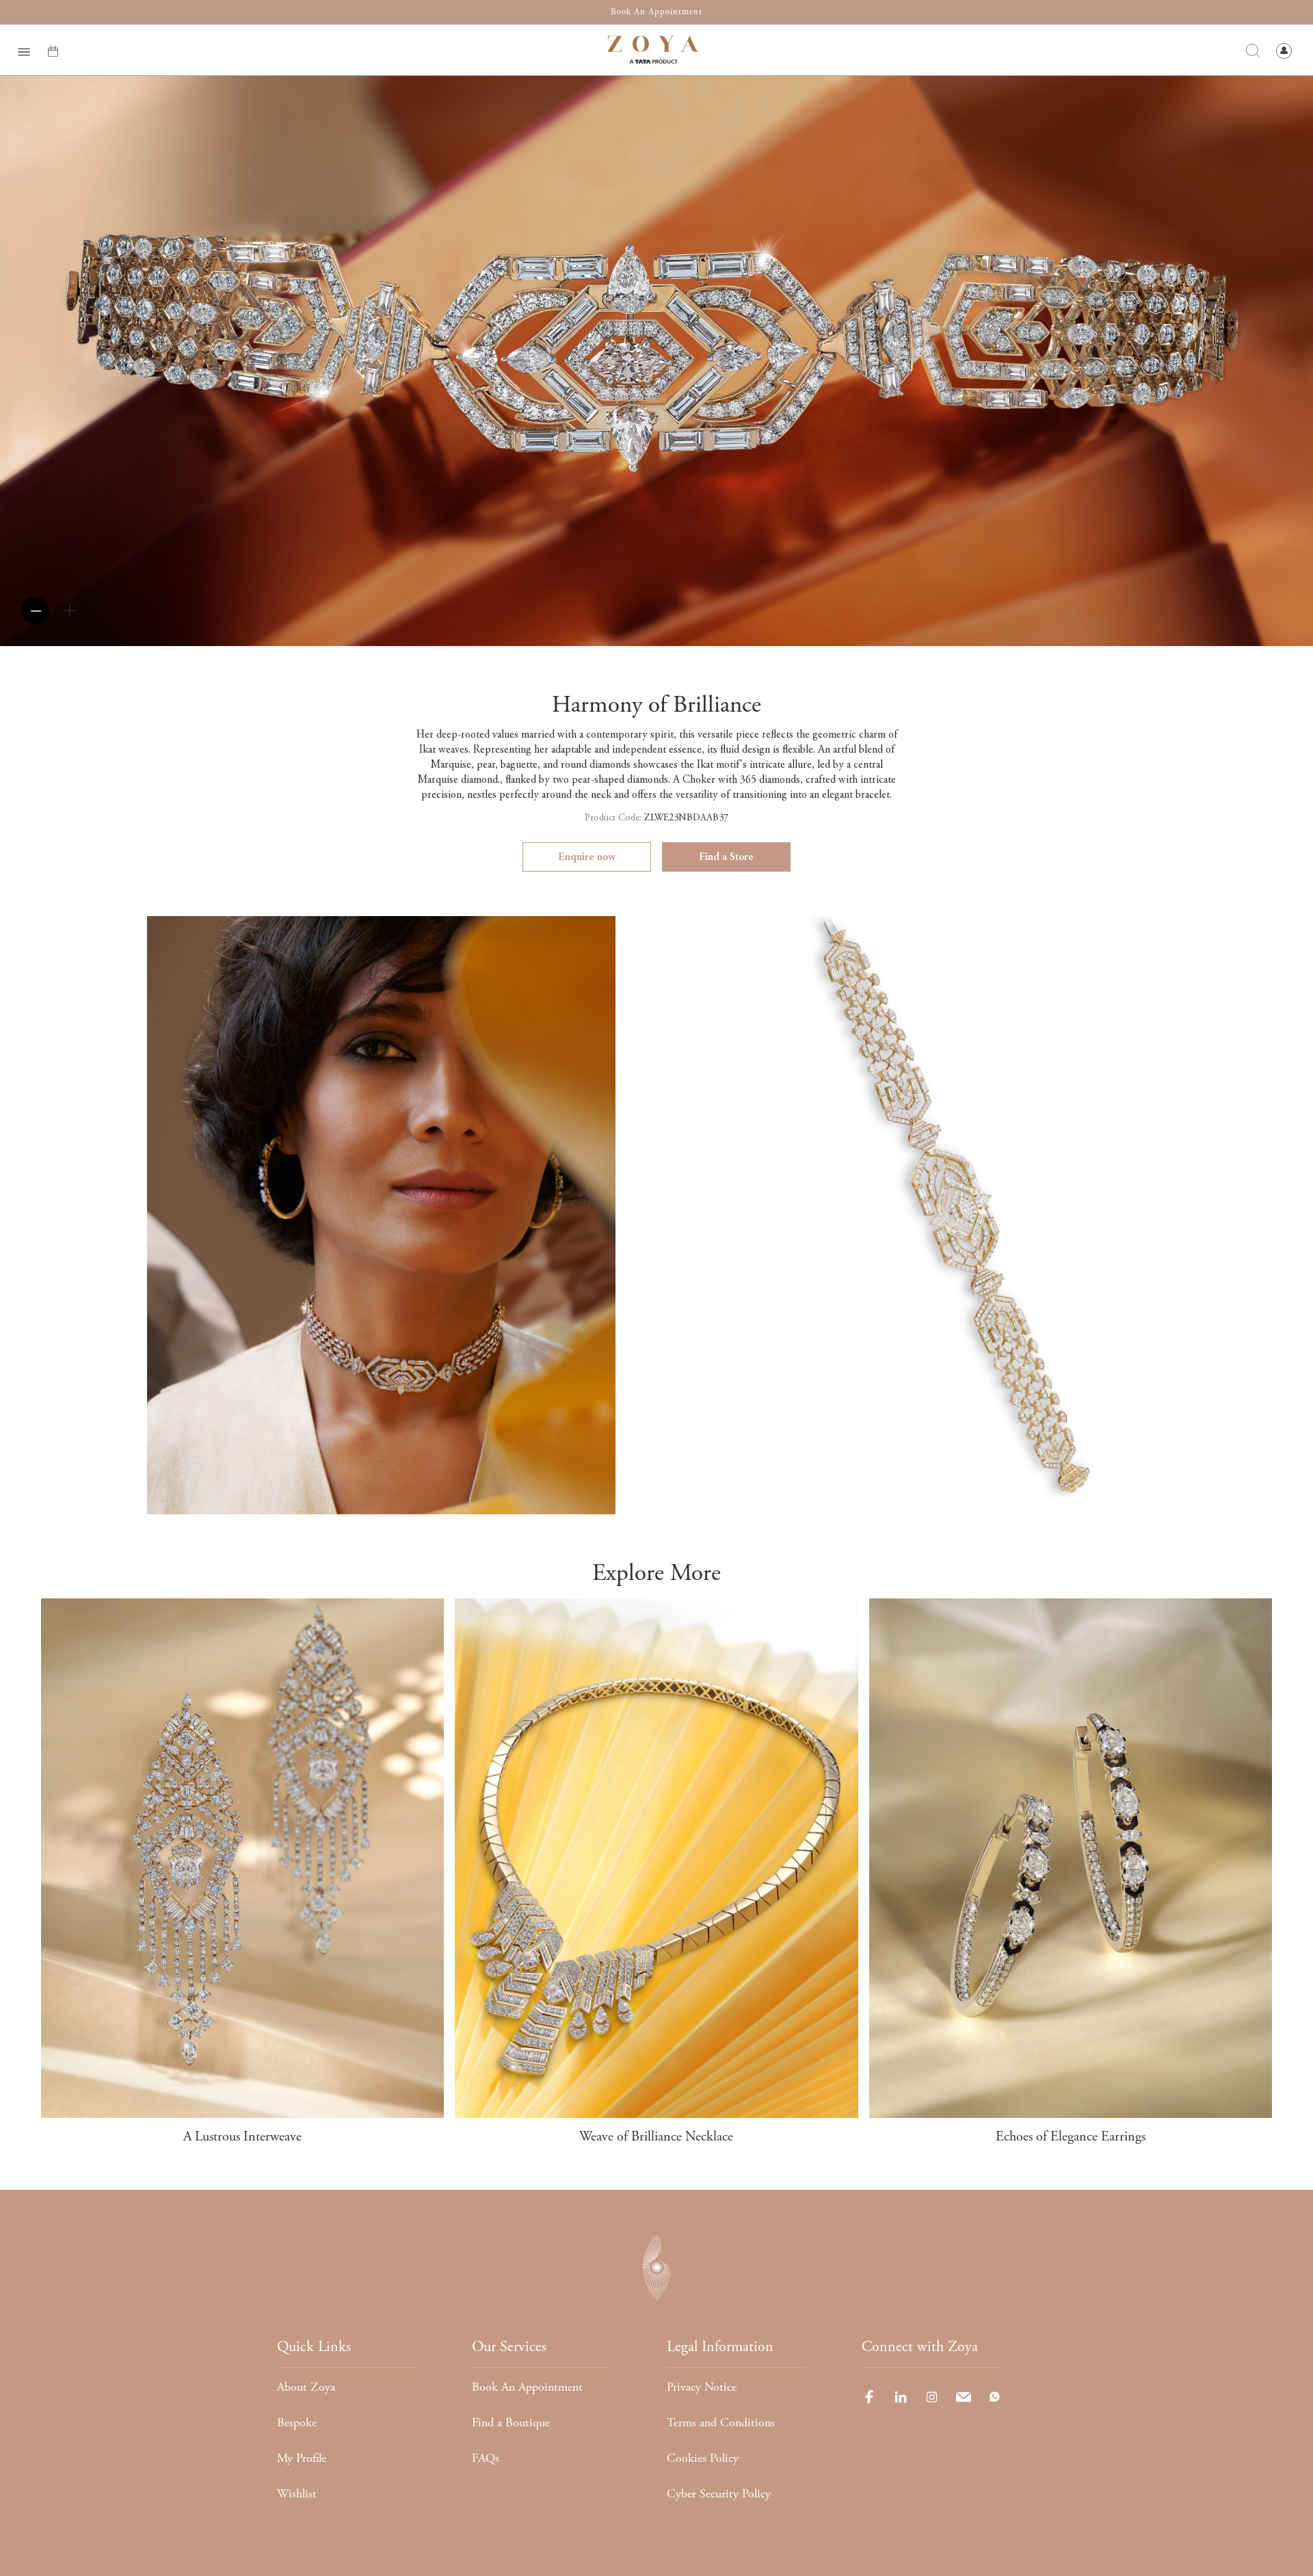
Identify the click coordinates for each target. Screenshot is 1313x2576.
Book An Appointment (527, 2387)
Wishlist (297, 2494)
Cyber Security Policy (719, 2494)
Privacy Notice (702, 2387)
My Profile (302, 2458)
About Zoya (306, 2387)
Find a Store (726, 857)
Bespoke (297, 2423)
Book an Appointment (656, 12)
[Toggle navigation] (24, 50)
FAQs (486, 2458)
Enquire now (587, 857)
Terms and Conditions (721, 2423)
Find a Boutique (511, 2423)
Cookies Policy (703, 2458)
